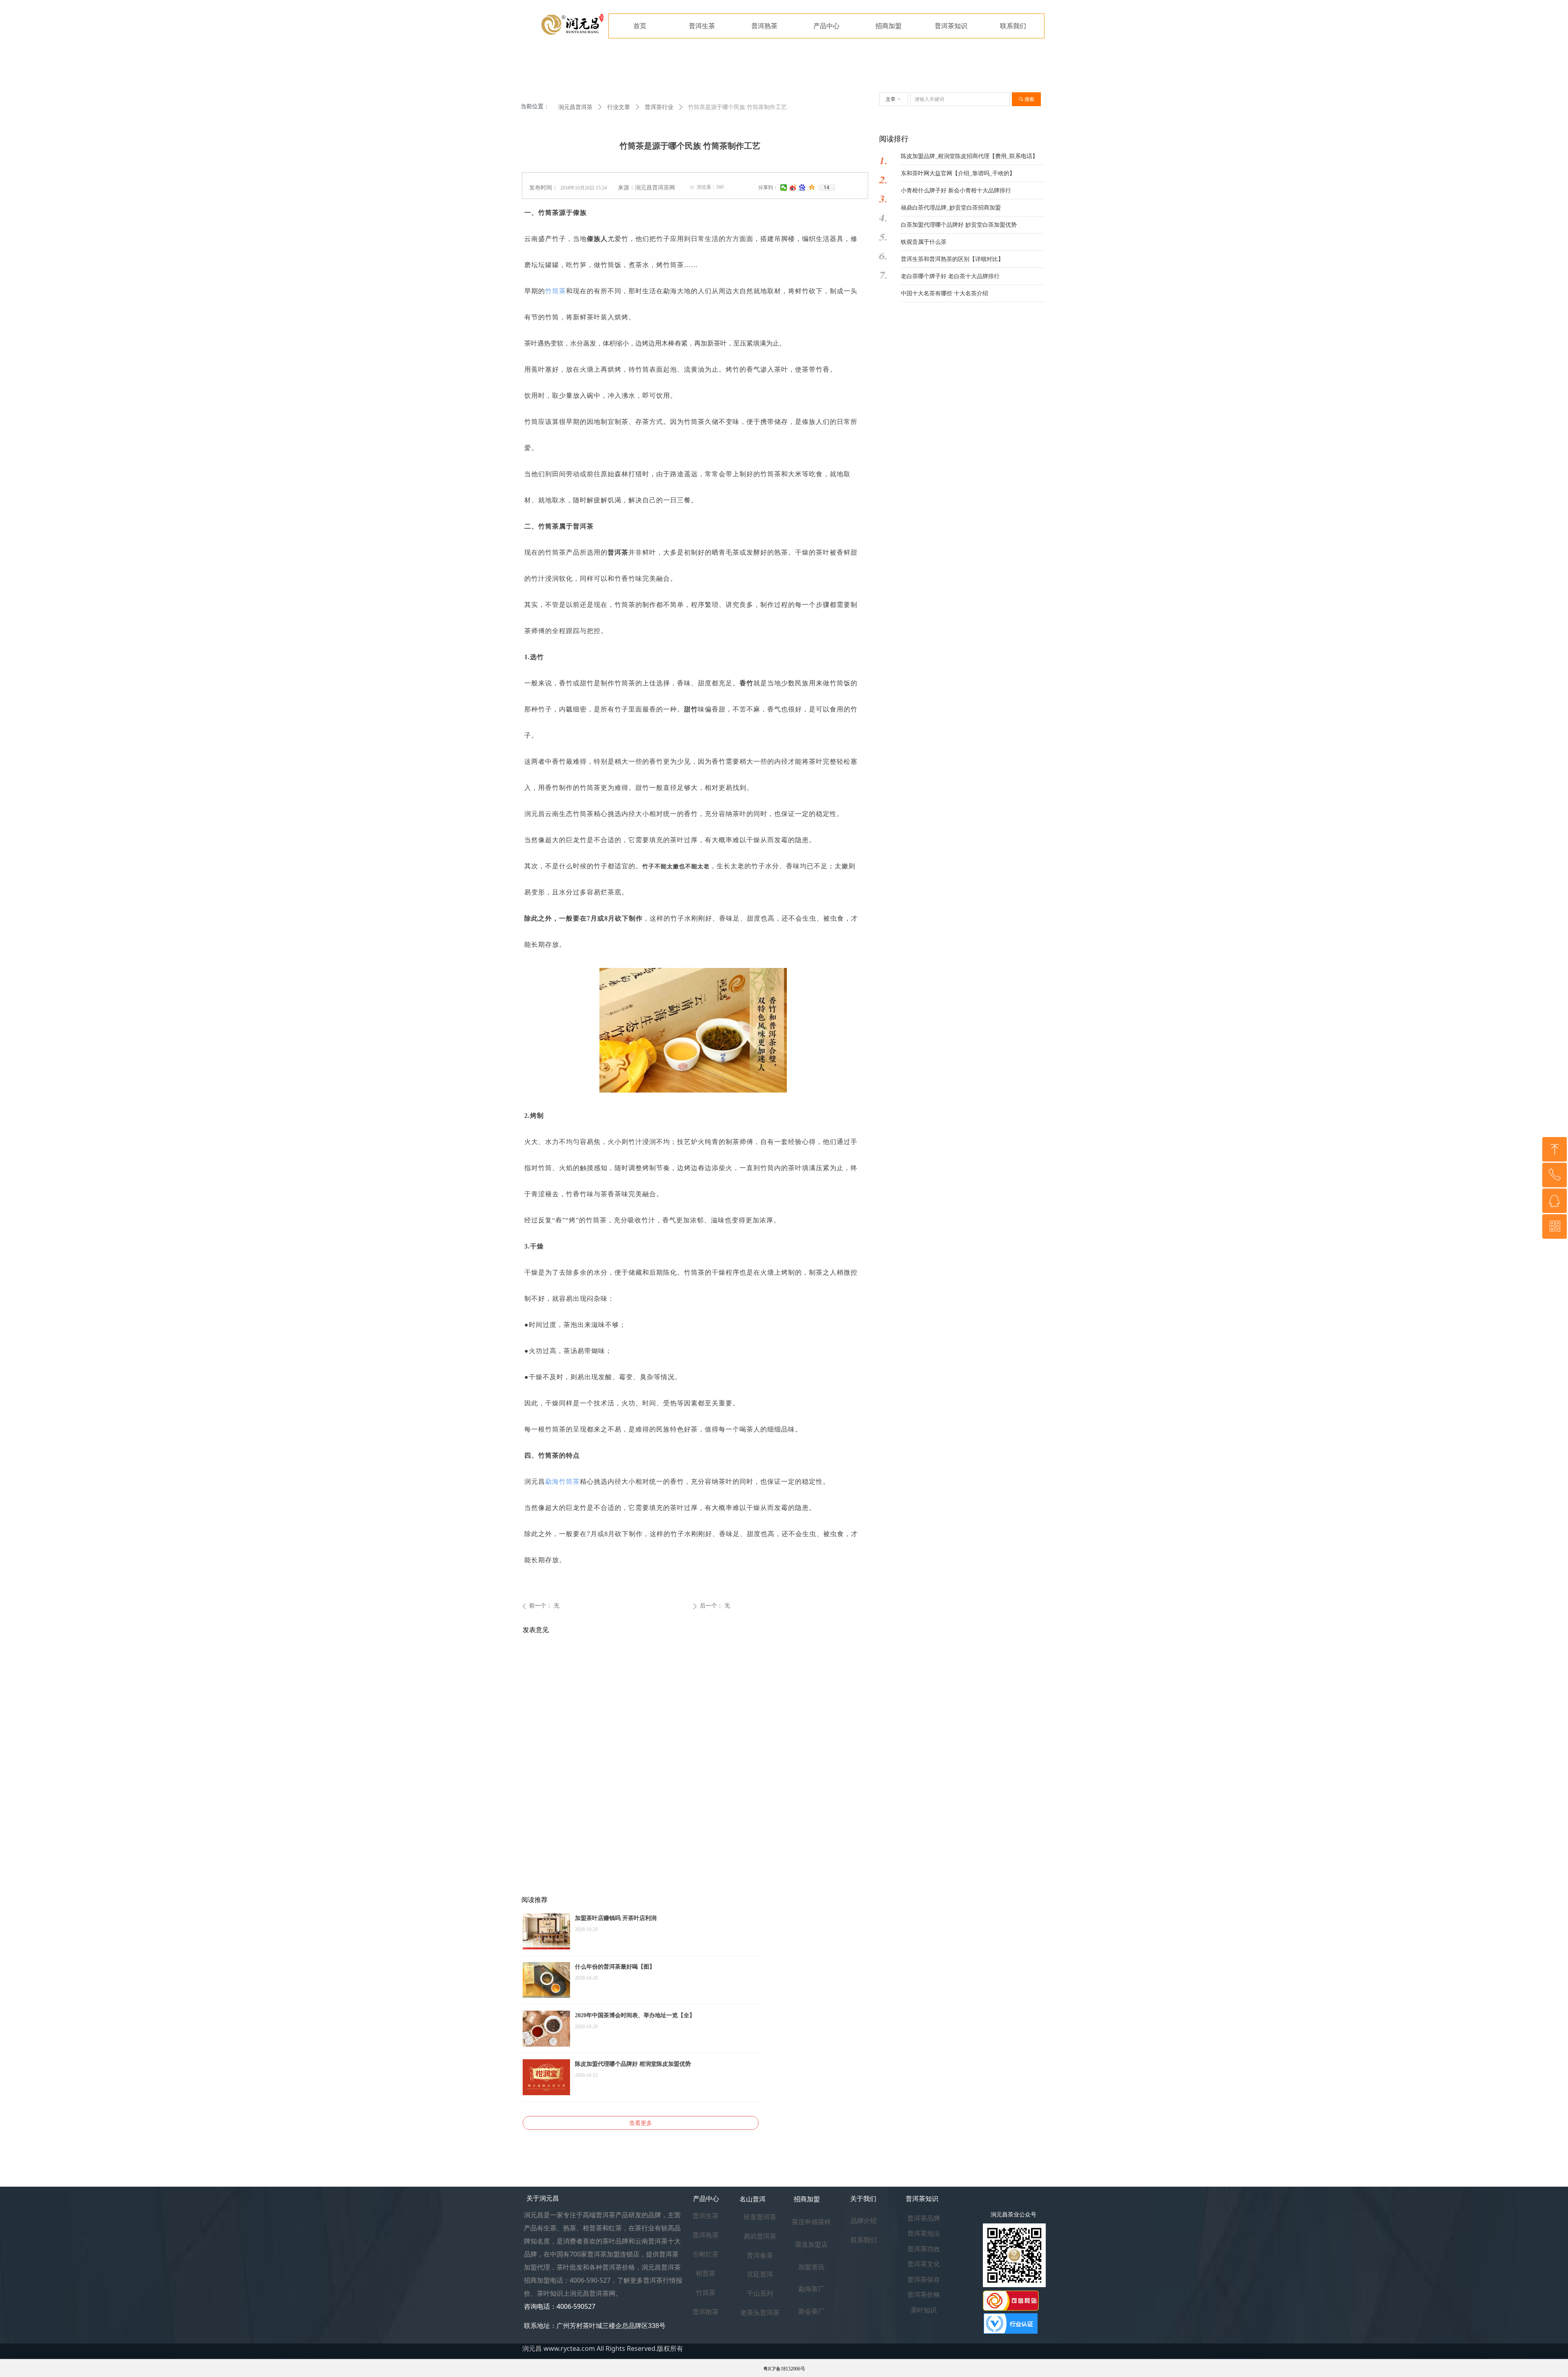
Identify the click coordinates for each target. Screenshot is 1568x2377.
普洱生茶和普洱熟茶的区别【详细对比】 (952, 259)
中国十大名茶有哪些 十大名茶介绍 (944, 293)
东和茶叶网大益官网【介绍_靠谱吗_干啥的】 (958, 173)
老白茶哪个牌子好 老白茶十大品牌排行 (950, 276)
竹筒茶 (556, 291)
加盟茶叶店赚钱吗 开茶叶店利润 (616, 1918)
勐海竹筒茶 (562, 1482)
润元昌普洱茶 (575, 107)
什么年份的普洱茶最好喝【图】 (615, 1967)
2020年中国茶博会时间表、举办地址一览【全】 (635, 2015)
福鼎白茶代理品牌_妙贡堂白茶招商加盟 (951, 208)
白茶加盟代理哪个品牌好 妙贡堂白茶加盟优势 (959, 225)
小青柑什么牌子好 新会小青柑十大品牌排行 (956, 191)
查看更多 (641, 2123)
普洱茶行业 (659, 107)
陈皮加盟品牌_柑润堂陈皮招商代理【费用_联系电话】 (969, 156)
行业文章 (619, 107)
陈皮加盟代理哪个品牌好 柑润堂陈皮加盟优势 (633, 2064)
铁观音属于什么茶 (924, 242)
